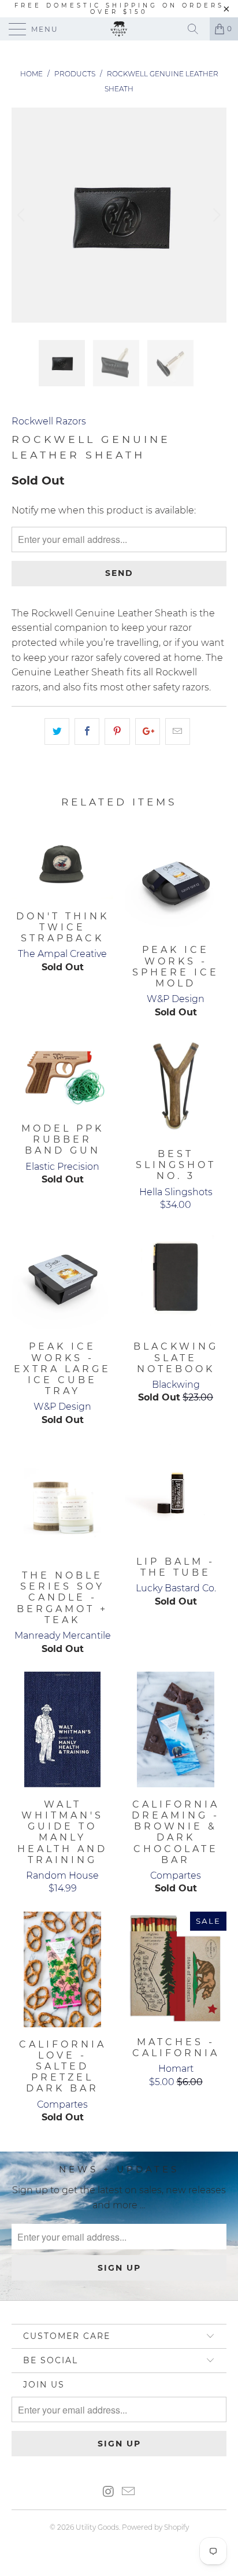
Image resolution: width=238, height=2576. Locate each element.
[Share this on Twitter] (57, 731)
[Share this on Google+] (148, 731)
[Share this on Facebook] (87, 731)
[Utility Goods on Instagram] (109, 2492)
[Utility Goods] (119, 29)
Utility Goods (97, 2527)
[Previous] (23, 215)
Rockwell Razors (49, 421)
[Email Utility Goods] (129, 2492)
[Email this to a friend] (178, 731)
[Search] (197, 29)
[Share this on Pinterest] (117, 731)
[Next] (215, 215)
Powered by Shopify (155, 2527)
